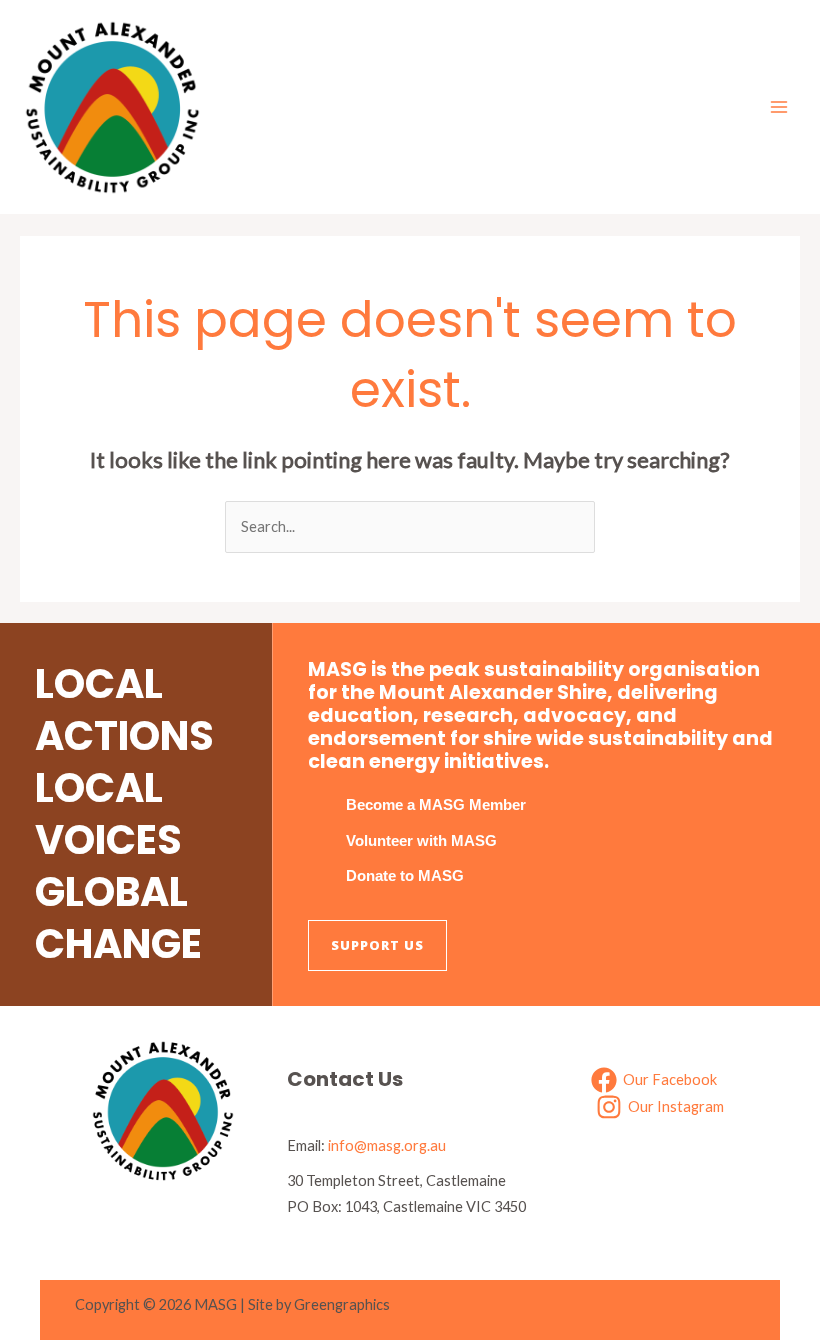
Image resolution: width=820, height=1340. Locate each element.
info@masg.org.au (387, 1145)
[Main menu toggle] (779, 107)
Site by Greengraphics (319, 1304)
